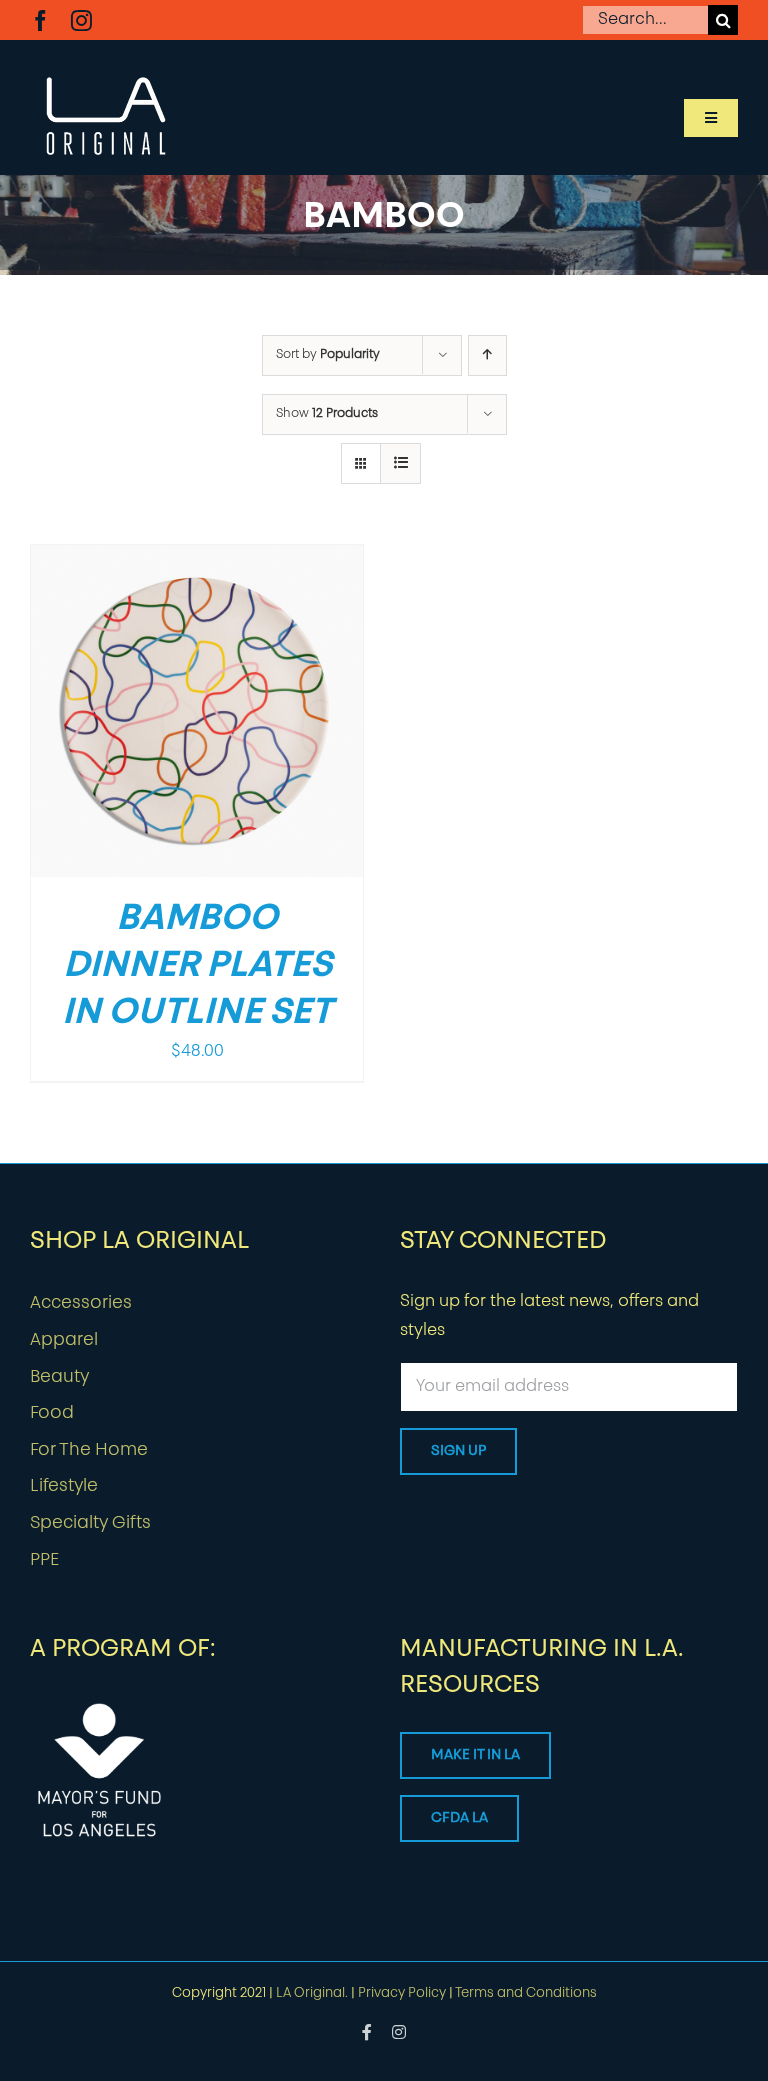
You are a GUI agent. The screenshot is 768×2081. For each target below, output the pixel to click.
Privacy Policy (402, 1993)
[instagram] (81, 20)
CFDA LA (459, 1818)
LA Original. (312, 1993)
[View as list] (400, 463)
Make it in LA (475, 1755)
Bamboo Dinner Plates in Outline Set (197, 967)
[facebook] (40, 20)
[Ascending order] (487, 355)
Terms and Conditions (526, 1993)
